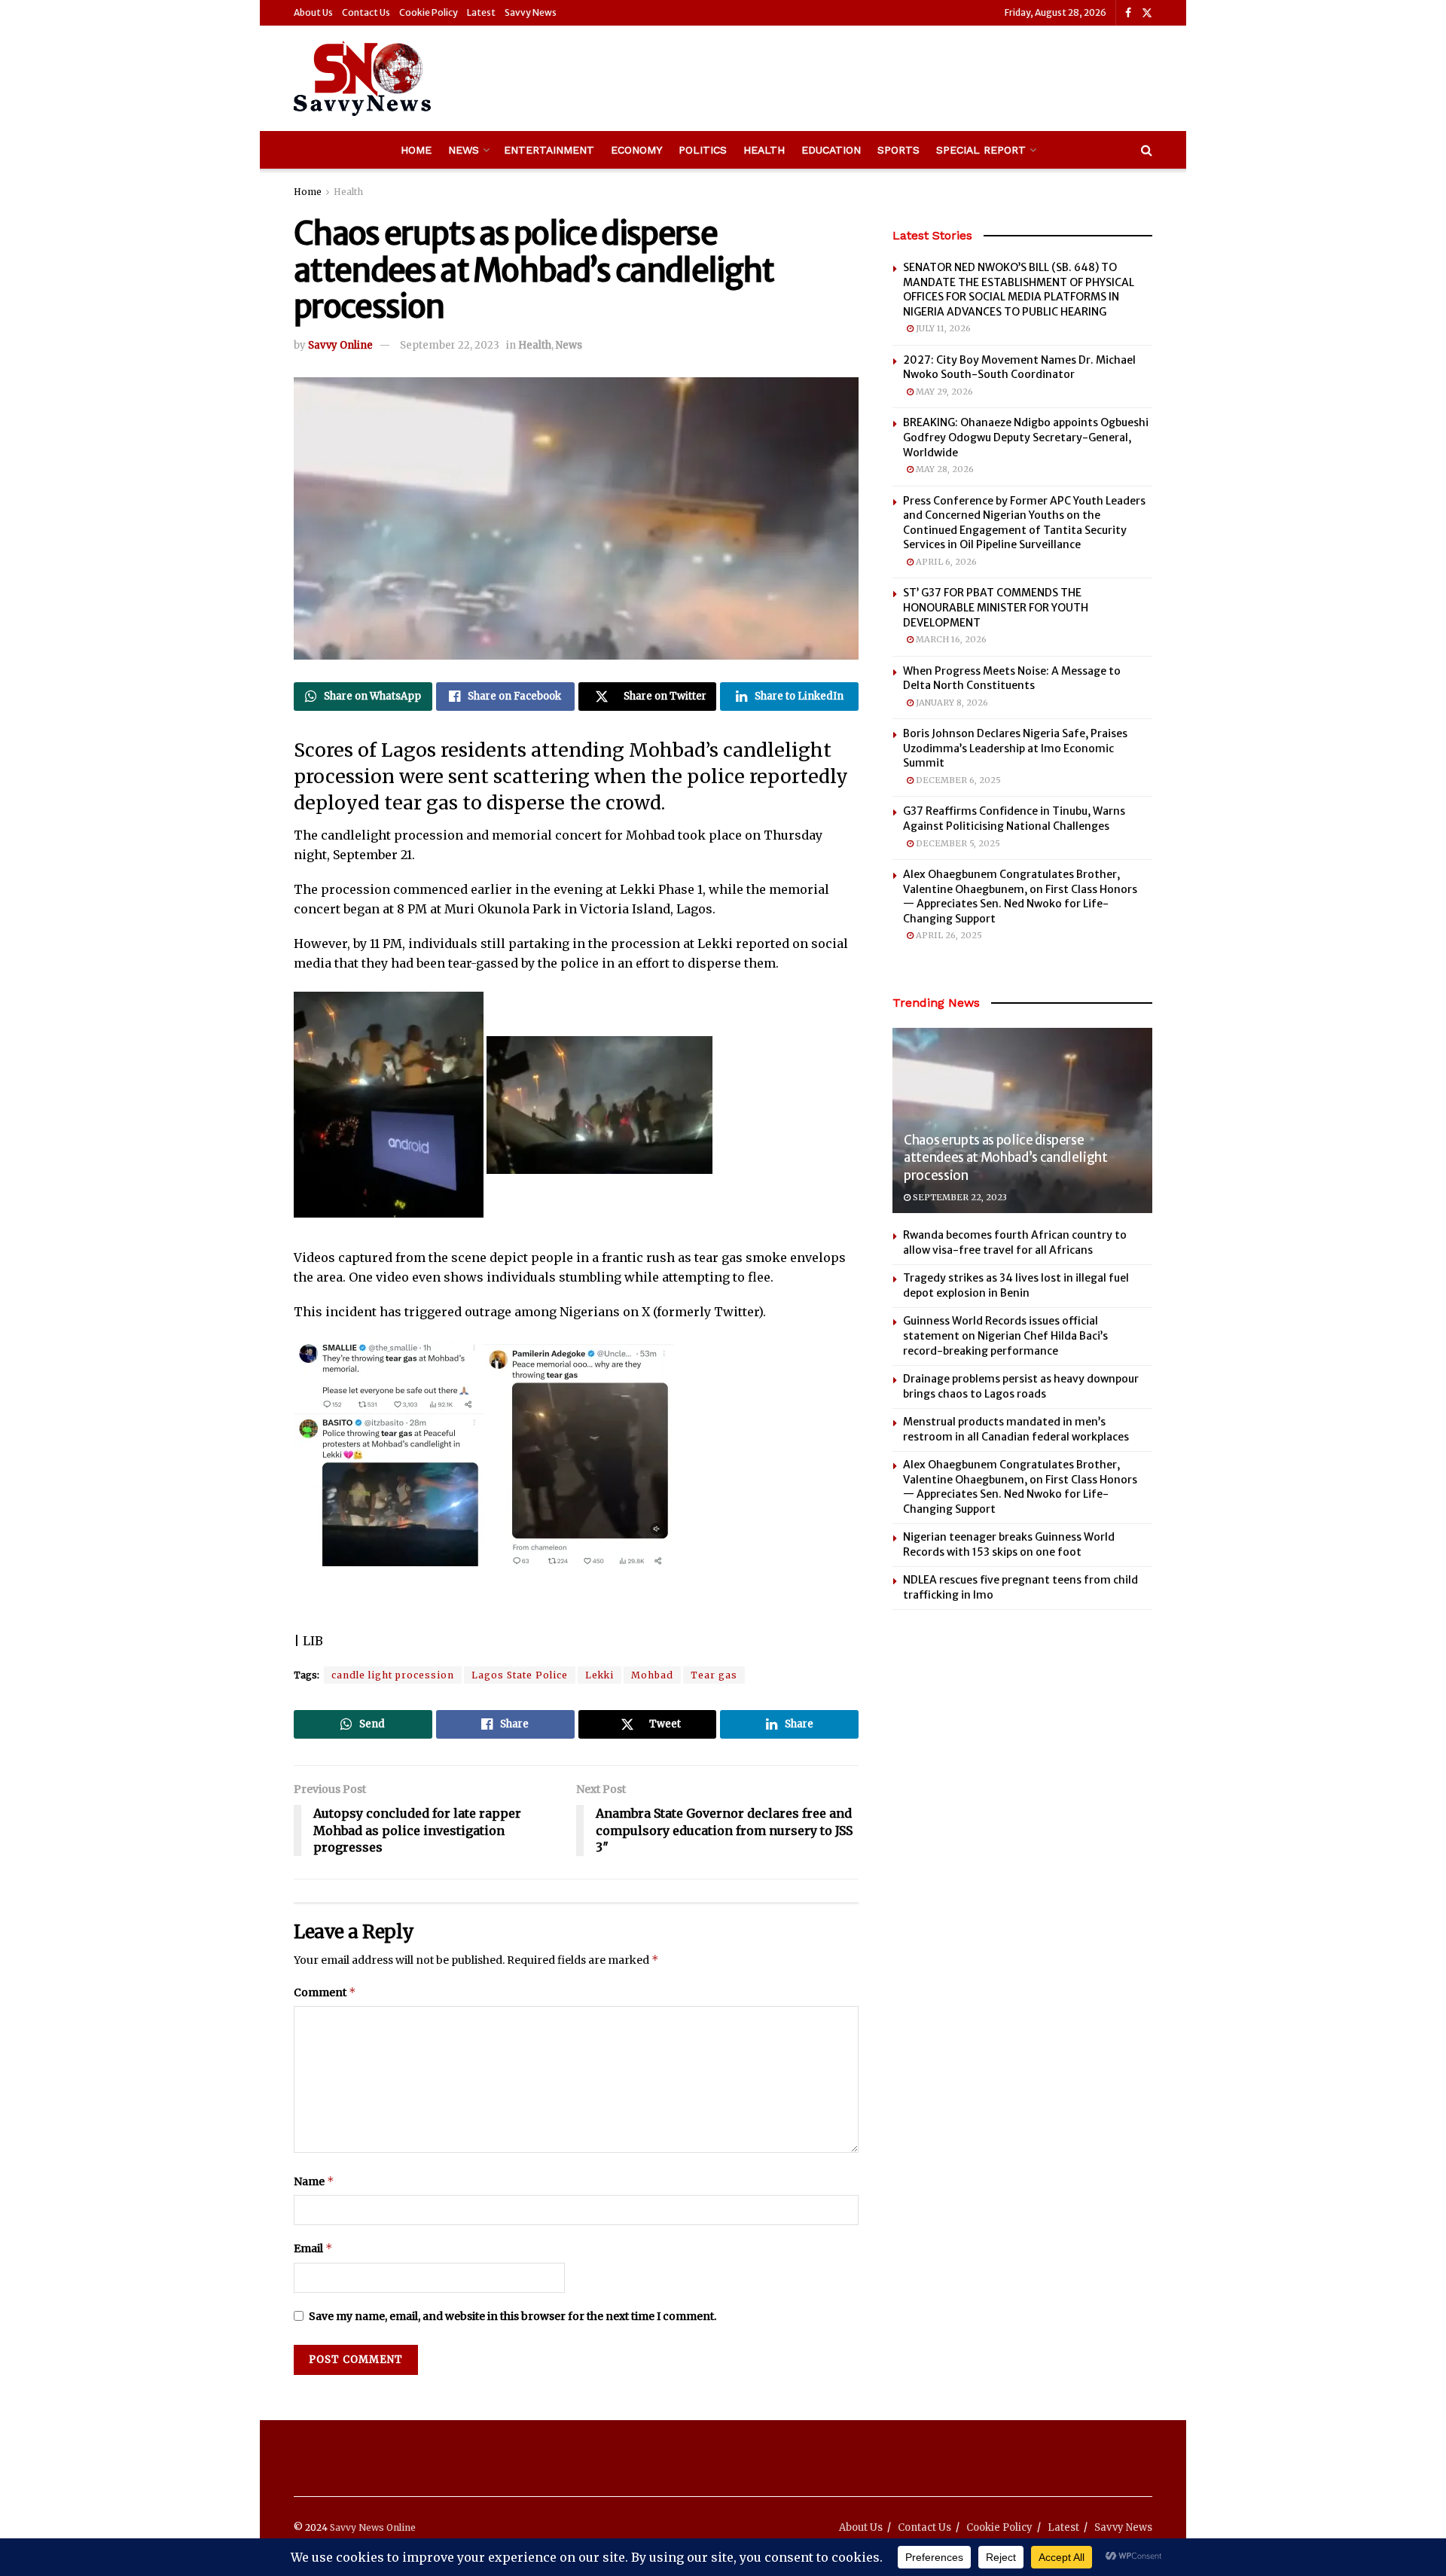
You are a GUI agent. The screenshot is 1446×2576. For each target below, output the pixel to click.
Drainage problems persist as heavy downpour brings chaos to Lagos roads (1021, 1386)
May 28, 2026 (944, 469)
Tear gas (714, 1675)
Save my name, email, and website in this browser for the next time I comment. (513, 2316)
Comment (325, 1992)
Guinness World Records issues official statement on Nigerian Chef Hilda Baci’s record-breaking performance (1005, 1335)
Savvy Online (340, 345)
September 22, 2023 (450, 345)
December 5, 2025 (957, 843)
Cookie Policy (429, 12)
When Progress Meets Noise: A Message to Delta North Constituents (1012, 678)
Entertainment (549, 150)
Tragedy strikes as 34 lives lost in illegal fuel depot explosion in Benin (1016, 1285)
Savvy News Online (373, 2527)
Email (313, 2248)
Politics (703, 150)
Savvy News (531, 12)
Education (831, 150)
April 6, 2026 (945, 562)
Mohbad (652, 1675)
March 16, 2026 (950, 639)
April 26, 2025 (948, 935)
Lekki (599, 1675)
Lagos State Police (520, 1675)
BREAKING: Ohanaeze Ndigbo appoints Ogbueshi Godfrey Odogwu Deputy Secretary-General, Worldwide (1026, 437)
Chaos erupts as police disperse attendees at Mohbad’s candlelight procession (1006, 1158)
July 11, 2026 (942, 328)
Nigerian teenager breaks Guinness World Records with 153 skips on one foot (1009, 1544)
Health (764, 150)
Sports (898, 150)
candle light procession (393, 1675)
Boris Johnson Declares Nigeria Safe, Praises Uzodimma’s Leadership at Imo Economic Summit (1015, 748)
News (464, 150)
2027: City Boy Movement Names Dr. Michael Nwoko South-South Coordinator (1019, 367)
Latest (481, 12)
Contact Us (366, 12)
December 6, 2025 (957, 780)
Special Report (981, 150)
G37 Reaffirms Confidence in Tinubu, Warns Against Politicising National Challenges (1014, 819)
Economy (636, 150)
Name (314, 2181)
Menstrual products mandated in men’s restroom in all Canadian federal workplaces (1016, 1429)
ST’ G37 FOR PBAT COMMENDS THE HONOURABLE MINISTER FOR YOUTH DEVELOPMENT (996, 607)
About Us (313, 12)
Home (416, 150)
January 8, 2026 (951, 703)
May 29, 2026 (943, 392)
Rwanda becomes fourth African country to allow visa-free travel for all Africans (1015, 1242)
